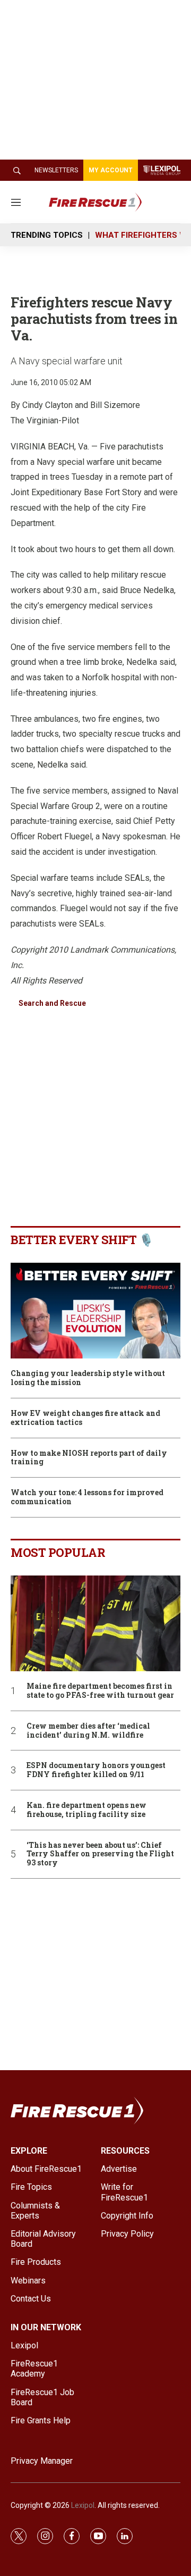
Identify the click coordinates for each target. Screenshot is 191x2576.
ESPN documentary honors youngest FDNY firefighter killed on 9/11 (96, 1770)
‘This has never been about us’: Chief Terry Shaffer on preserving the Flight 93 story (100, 1854)
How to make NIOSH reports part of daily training (89, 1458)
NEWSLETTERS (56, 170)
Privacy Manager (42, 2461)
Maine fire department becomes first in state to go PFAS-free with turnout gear (100, 1691)
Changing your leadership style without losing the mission (88, 1378)
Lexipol (83, 2505)
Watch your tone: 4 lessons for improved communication (87, 1497)
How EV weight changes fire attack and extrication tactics (85, 1418)
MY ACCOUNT (111, 170)
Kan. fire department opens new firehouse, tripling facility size (86, 1810)
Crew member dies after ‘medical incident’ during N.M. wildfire (88, 1731)
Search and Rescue (52, 1003)
